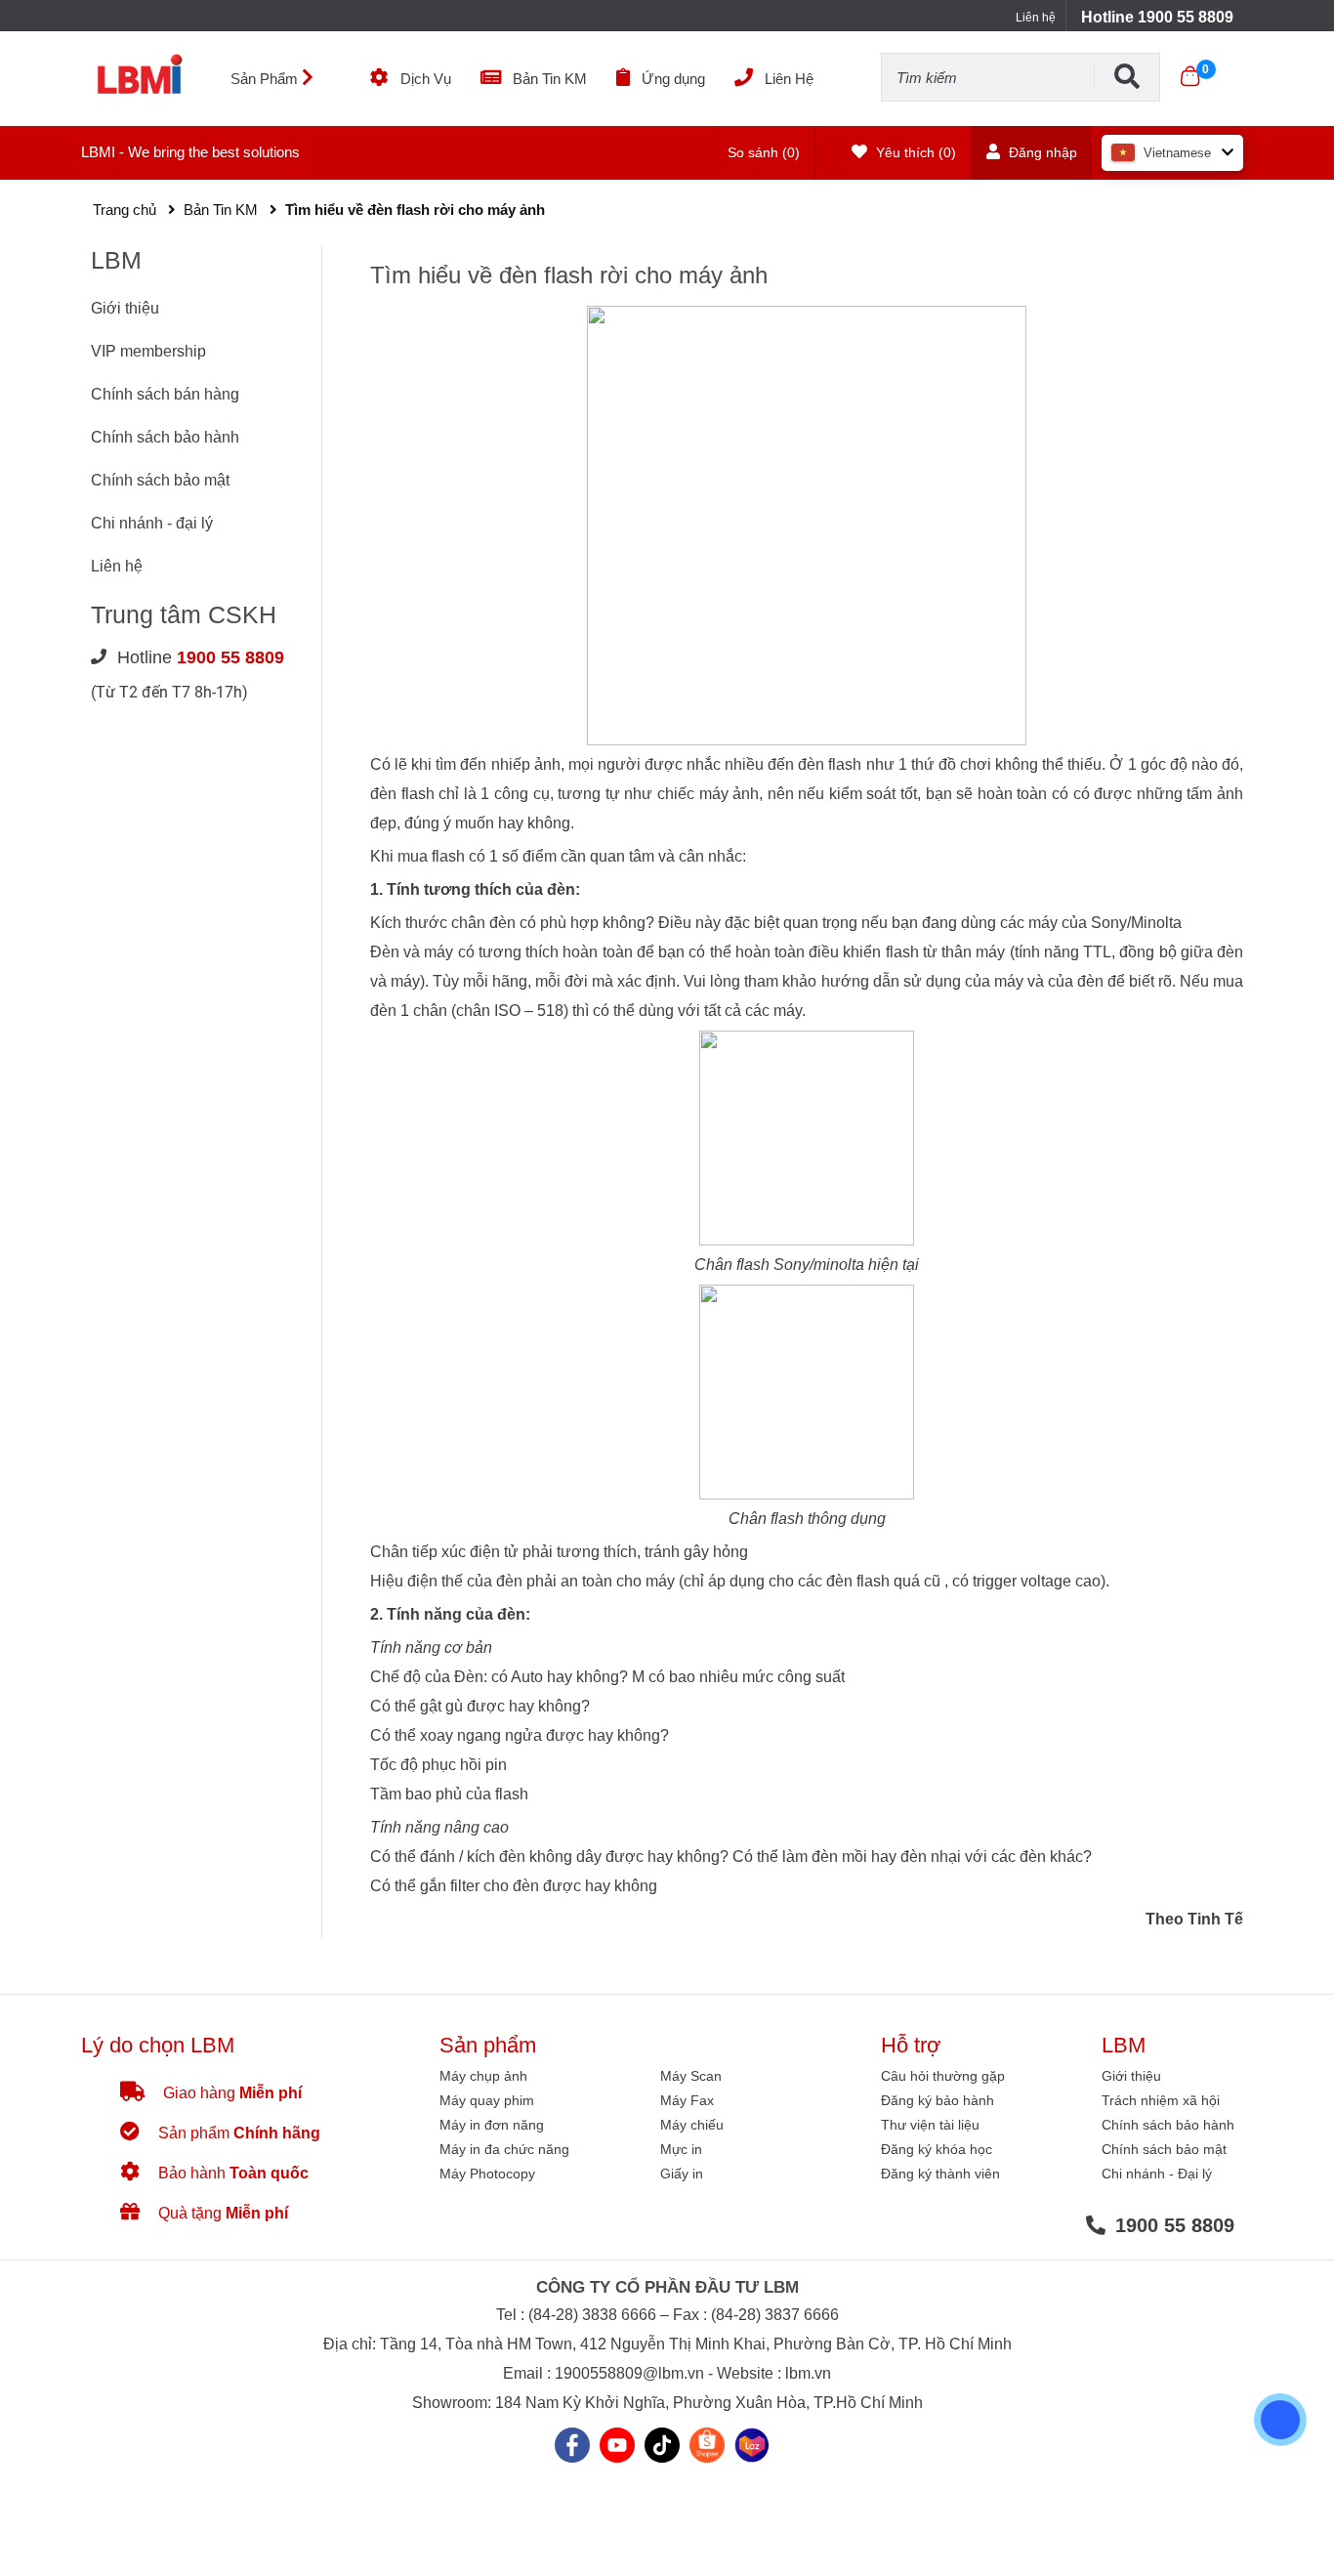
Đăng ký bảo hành (938, 2100)
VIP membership (148, 351)
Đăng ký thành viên (940, 2174)
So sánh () (764, 152)
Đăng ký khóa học (937, 2149)
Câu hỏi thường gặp (943, 2076)
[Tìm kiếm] (1127, 76)
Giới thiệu (125, 308)
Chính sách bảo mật (160, 480)
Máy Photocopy (487, 2174)
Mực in (681, 2149)
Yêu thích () (914, 152)
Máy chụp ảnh (483, 2076)
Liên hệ (1036, 18)
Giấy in (682, 2174)
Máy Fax (687, 2100)
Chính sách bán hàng (165, 394)
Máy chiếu (692, 2125)
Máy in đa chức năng (504, 2149)
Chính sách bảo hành (165, 437)
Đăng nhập (1041, 152)
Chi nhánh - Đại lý (1157, 2174)
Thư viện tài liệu (930, 2125)
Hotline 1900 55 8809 (1157, 17)
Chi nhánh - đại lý (152, 523)
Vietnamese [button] (1177, 153)
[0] (1190, 76)
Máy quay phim (487, 2100)
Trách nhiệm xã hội (1161, 2100)
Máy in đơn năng (492, 2125)
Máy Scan (691, 2076)
